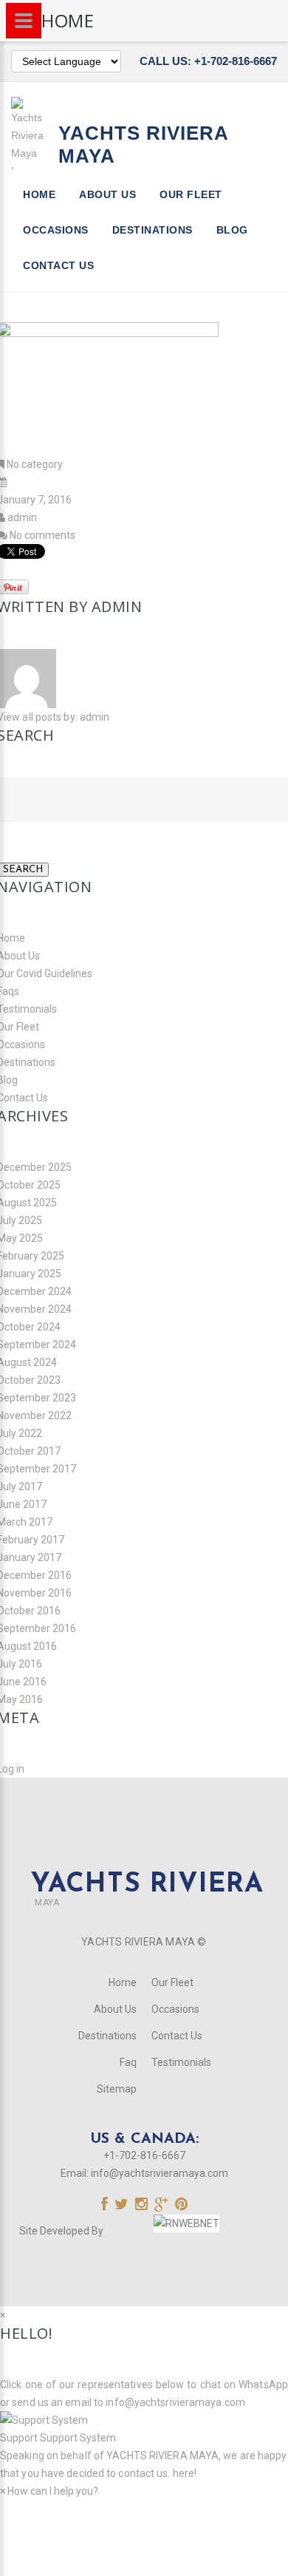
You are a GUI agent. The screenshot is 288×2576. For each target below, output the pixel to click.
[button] (144, 2429)
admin (22, 517)
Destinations (152, 230)
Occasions (56, 230)
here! (185, 2473)
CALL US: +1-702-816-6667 (208, 61)
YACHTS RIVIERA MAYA (161, 2456)
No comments (42, 535)
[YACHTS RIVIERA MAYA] (144, 1857)
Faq (128, 2062)
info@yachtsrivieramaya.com (160, 2173)
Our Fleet (191, 194)
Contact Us (58, 265)
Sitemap (117, 2089)
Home (39, 194)
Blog (232, 230)
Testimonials (181, 2062)
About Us (107, 194)
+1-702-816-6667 (144, 2155)
